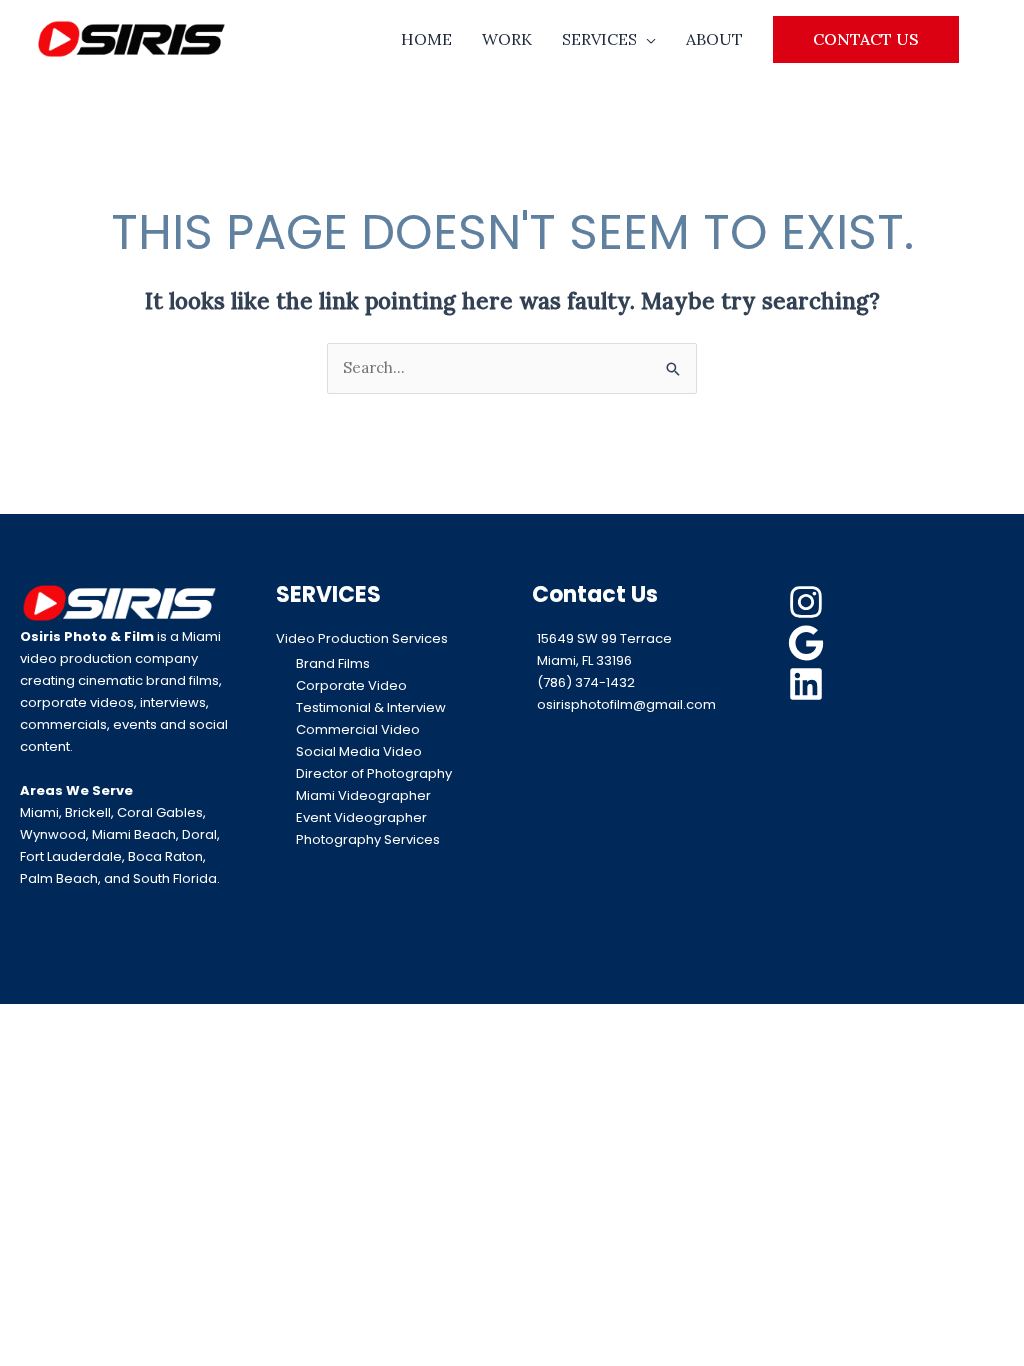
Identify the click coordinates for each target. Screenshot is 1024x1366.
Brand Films (333, 663)
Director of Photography (374, 773)
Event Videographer (361, 817)
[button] (866, 39)
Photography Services (368, 839)
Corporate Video (351, 685)
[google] (809, 643)
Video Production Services (362, 638)
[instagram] (809, 602)
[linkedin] (809, 684)
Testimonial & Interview (371, 707)
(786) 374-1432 (586, 682)
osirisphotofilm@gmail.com (626, 704)
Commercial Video (358, 729)
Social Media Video (359, 751)
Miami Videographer (363, 795)
